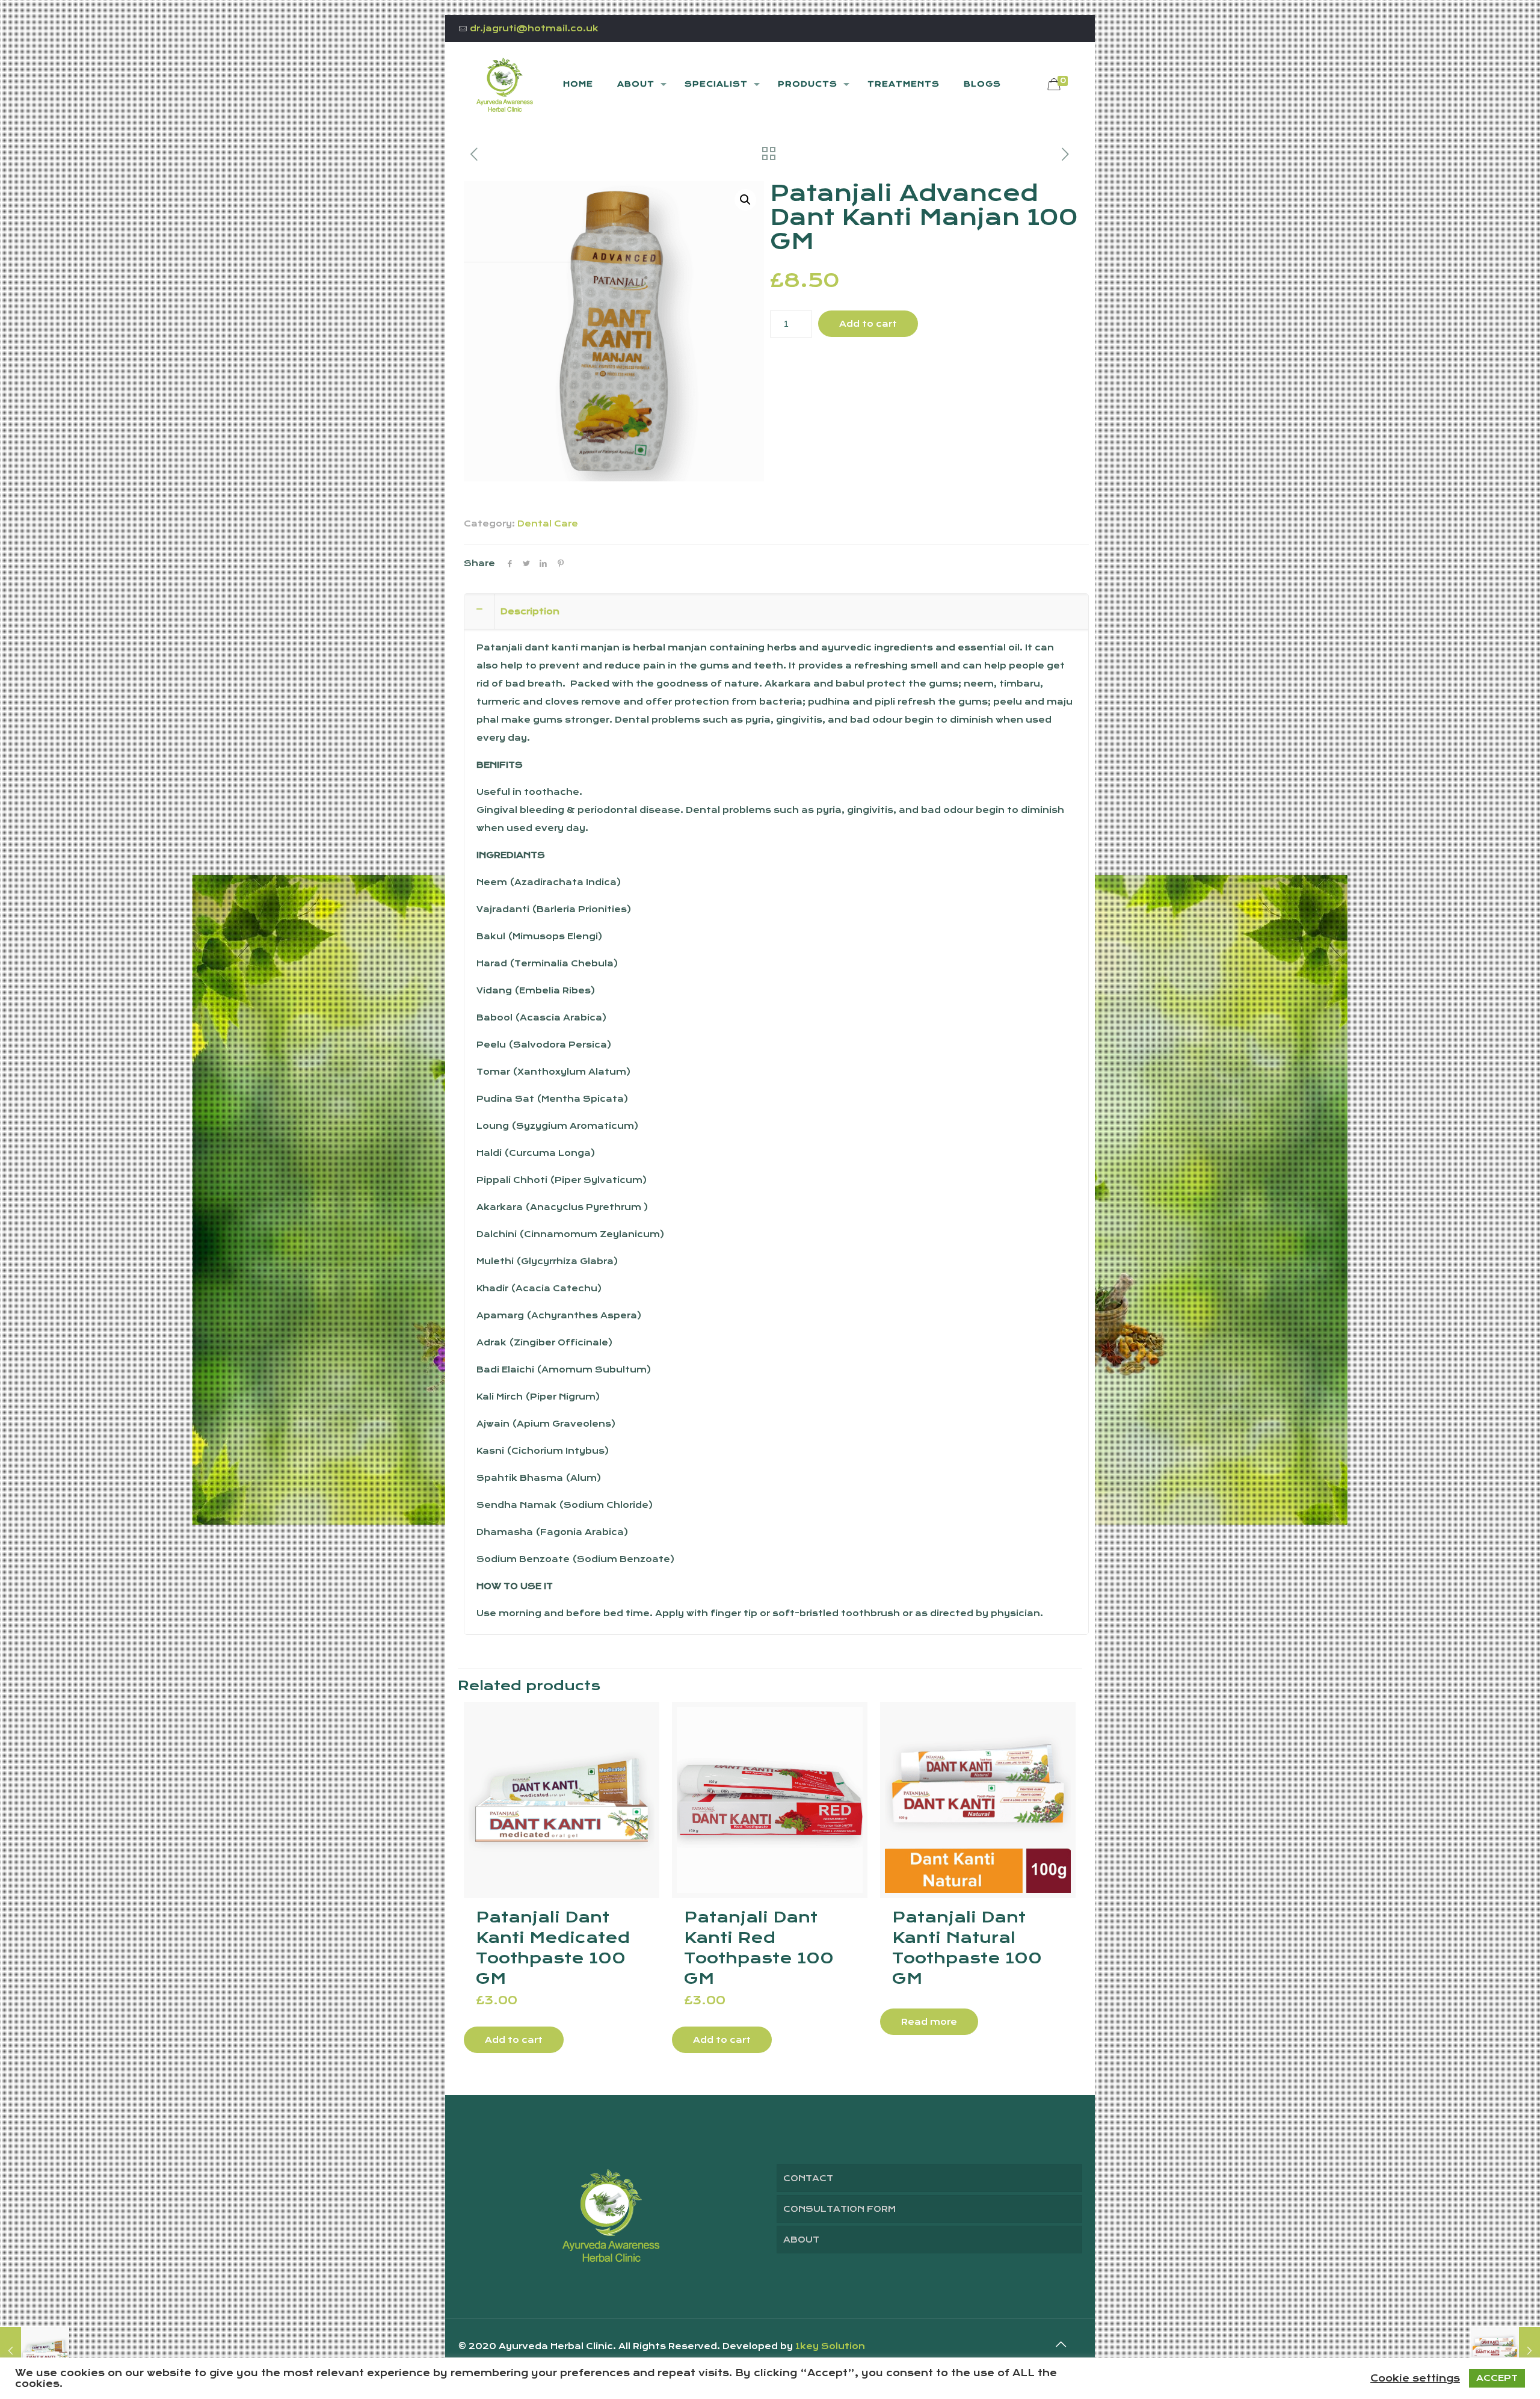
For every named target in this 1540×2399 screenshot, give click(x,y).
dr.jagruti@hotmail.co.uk (534, 28)
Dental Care (548, 523)
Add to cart (868, 324)
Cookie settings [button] (1415, 2379)
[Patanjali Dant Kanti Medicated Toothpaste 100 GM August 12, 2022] (35, 2351)
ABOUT (801, 2240)
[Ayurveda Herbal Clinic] (505, 84)
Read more (929, 2022)
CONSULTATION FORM (839, 2209)
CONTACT (808, 2178)
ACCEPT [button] (1497, 2378)
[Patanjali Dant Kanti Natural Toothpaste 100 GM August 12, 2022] (1505, 2351)
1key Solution (830, 2346)
